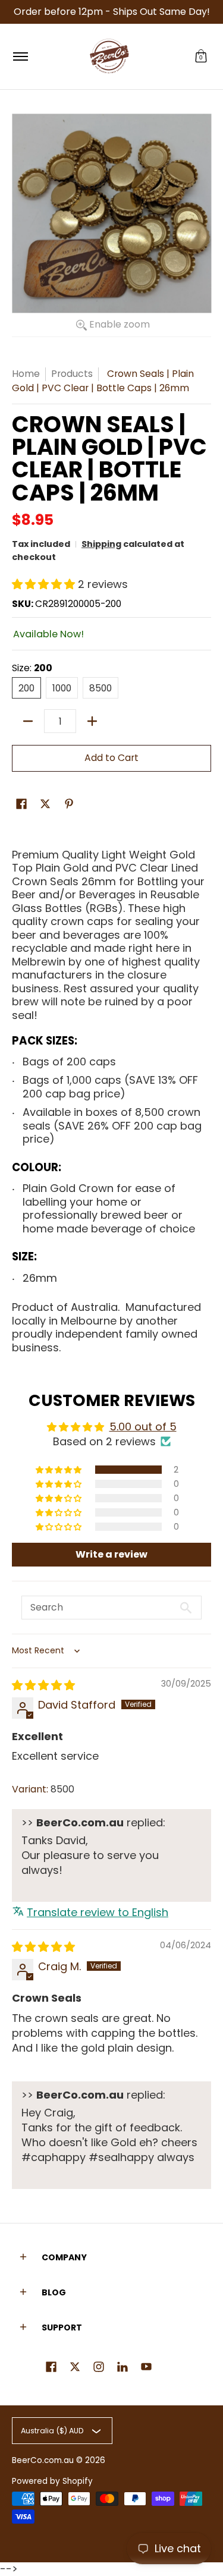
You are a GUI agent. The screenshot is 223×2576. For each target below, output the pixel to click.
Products (72, 374)
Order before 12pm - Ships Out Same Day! (112, 12)
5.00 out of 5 (143, 1427)
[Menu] (20, 56)
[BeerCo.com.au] (109, 56)
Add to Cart (111, 758)
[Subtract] (28, 721)
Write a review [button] (111, 1554)
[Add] (92, 721)
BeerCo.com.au (43, 2460)
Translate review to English (98, 1912)
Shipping (101, 544)
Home (26, 374)
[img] (43, 1685)
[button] (201, 56)
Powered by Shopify (52, 2481)
